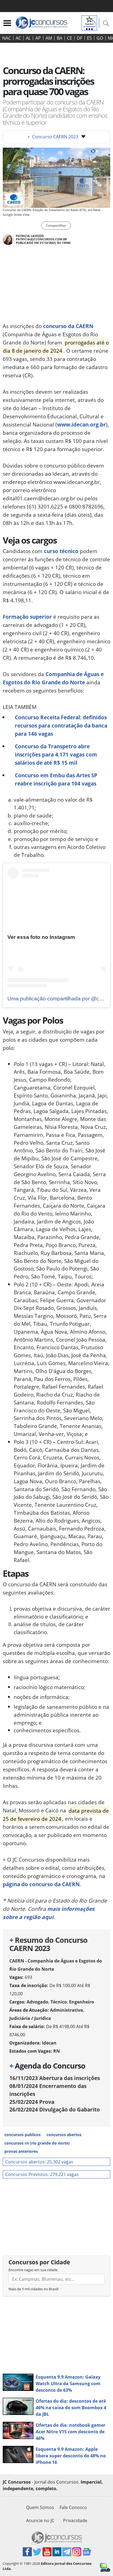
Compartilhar (56, 225)
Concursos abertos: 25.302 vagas (39, 2162)
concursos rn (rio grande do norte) (37, 2143)
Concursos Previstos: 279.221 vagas (42, 2174)
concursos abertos (64, 2135)
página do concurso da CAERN (41, 1884)
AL (28, 38)
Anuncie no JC (40, 2520)
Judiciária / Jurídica (30, 2018)
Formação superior (27, 617)
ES (89, 38)
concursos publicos (22, 2135)
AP (38, 38)
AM (49, 38)
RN (56, 2051)
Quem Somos (40, 2507)
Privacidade (75, 2520)
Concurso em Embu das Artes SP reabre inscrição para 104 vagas (56, 779)
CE (70, 38)
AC (18, 38)
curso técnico (61, 551)
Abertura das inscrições (55, 2078)
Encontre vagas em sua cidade (33, 2270)
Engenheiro (82, 2002)
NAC (7, 38)
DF (80, 38)
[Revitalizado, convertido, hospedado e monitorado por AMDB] (105, 2567)
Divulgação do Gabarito (55, 2109)
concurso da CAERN (68, 326)
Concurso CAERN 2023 (53, 137)
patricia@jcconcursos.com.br (41, 239)
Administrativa (67, 2010)
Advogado (37, 2002)
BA (60, 38)
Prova (32, 2102)
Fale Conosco (73, 2507)
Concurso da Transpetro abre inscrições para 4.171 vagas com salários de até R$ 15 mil (56, 754)
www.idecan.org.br (81, 424)
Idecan (49, 2043)
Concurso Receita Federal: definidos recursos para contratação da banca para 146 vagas (61, 725)
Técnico (59, 2002)
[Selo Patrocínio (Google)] (89, 22)
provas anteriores (21, 2151)
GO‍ (100, 38)
